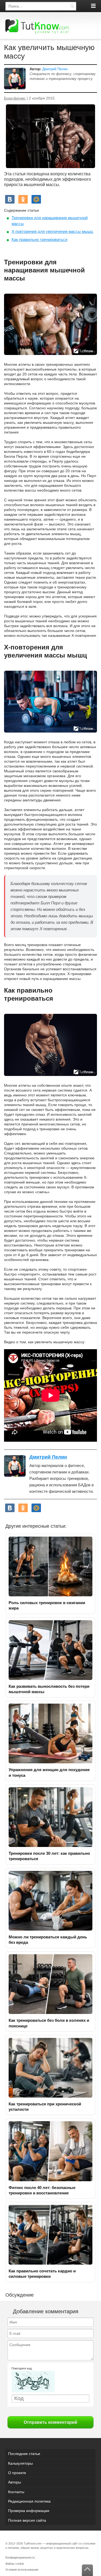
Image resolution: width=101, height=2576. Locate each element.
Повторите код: (22, 2368)
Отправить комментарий (50, 2422)
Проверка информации (29, 2511)
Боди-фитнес (15, 98)
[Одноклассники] (23, 199)
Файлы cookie (15, 2564)
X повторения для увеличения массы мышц (52, 231)
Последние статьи (24, 2454)
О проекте (17, 2473)
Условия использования (22, 2570)
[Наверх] (87, 2570)
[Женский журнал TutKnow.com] (37, 26)
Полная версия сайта (27, 2520)
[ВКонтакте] (10, 199)
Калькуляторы (20, 2463)
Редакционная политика (29, 2501)
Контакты (16, 2492)
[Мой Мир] (36, 199)
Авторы (15, 2482)
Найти (72, 6)
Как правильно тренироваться (39, 239)
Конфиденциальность (20, 2557)
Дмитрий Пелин (55, 69)
